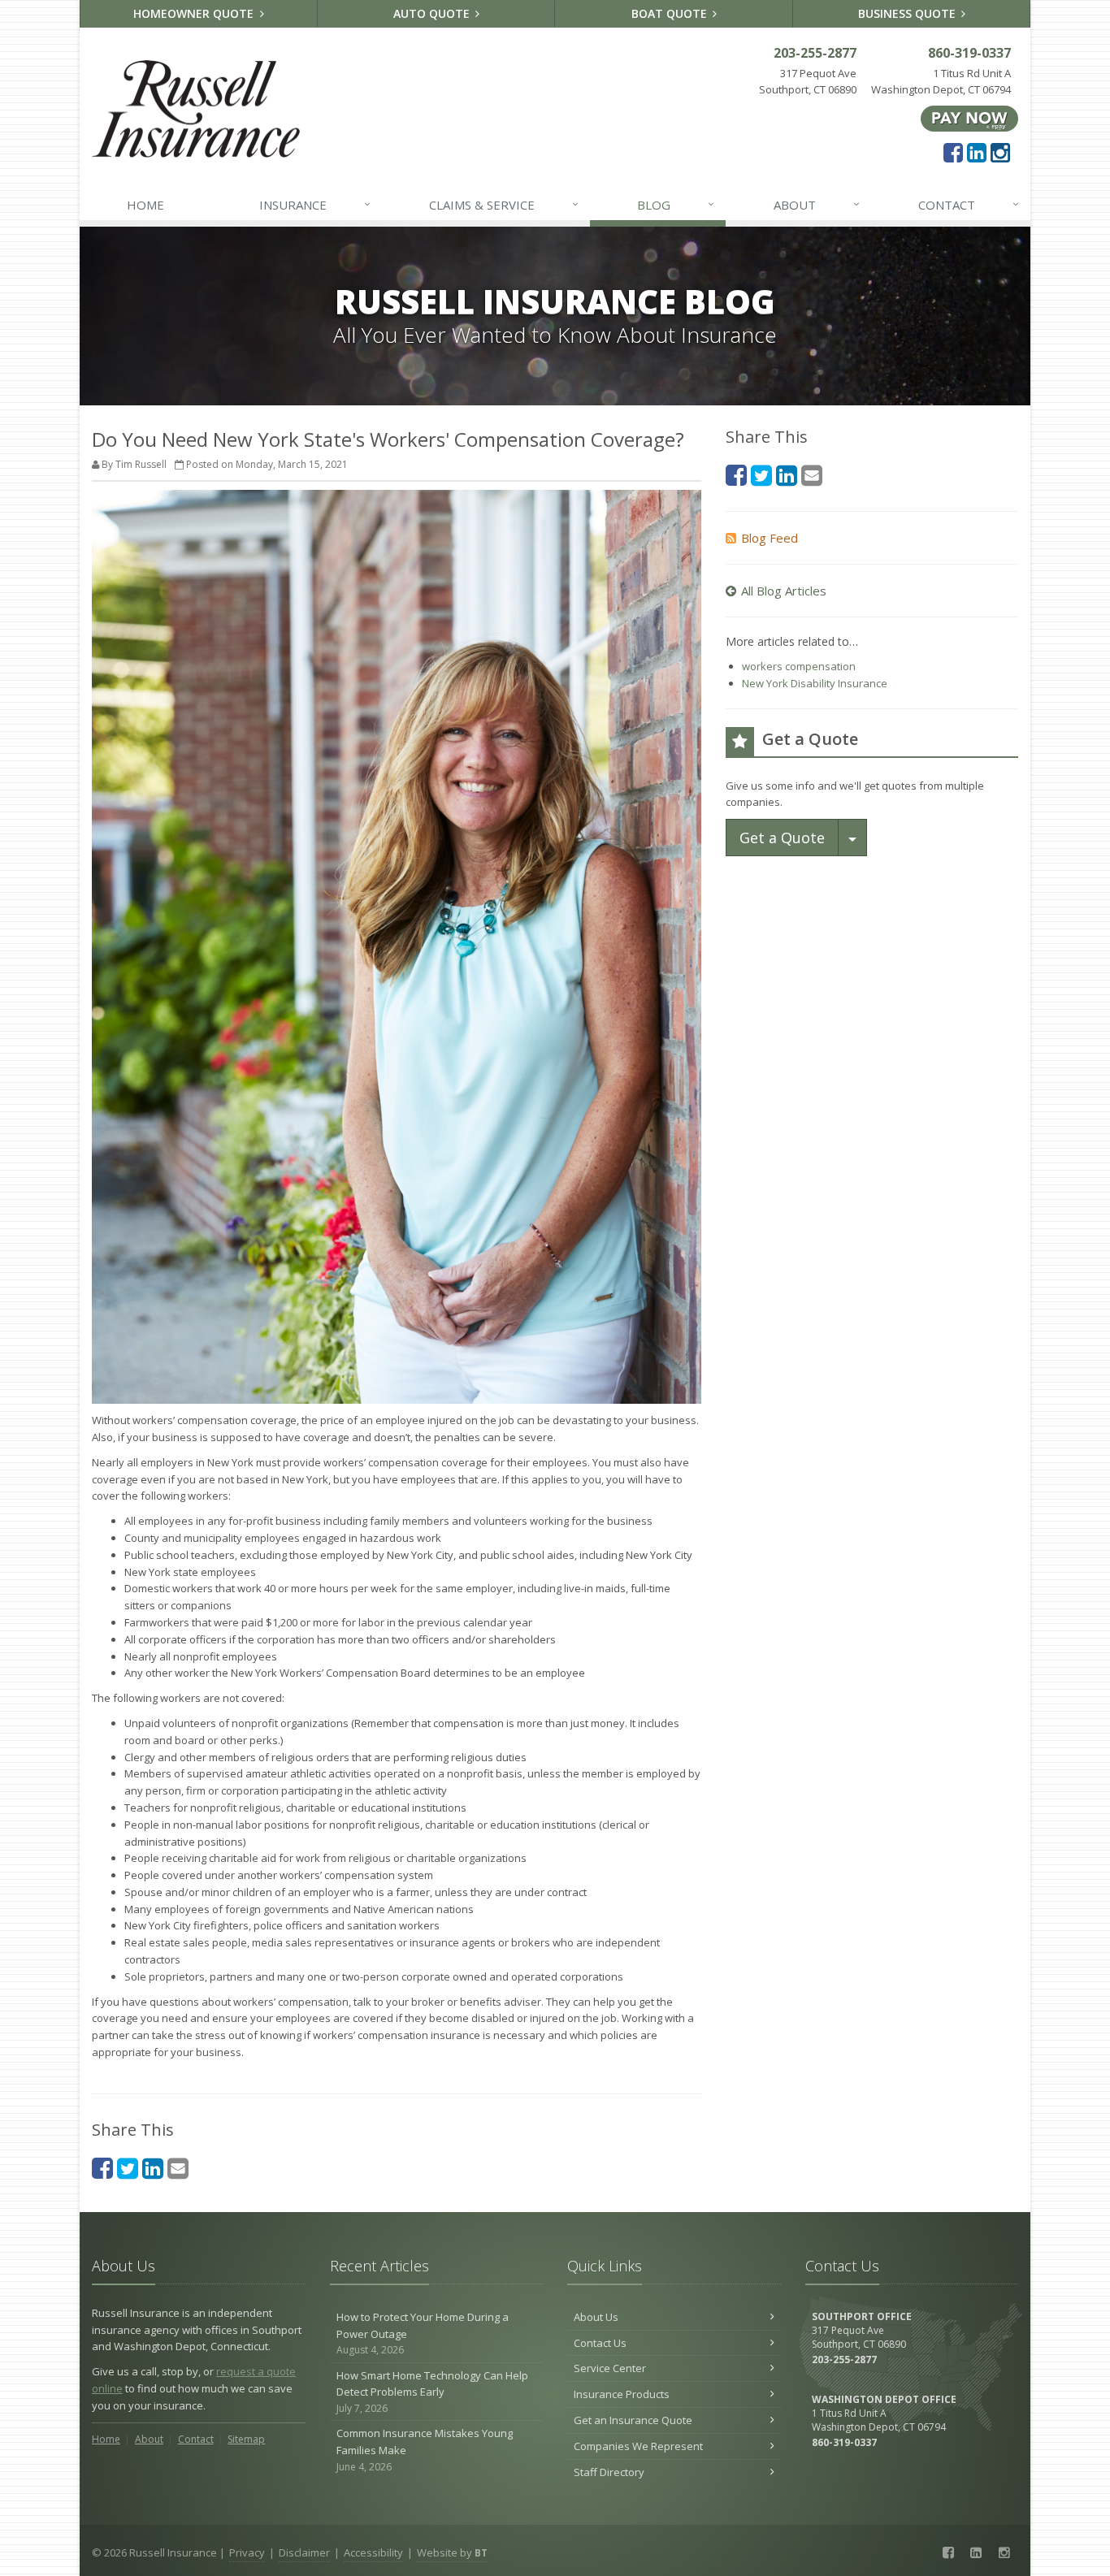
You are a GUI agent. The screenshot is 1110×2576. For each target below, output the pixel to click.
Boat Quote (671, 13)
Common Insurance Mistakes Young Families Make (425, 2450)
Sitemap (246, 2439)
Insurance (315, 204)
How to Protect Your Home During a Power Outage (423, 2334)
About (817, 204)
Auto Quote (433, 13)
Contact (969, 204)
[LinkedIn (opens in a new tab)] (977, 152)
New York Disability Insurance (815, 683)
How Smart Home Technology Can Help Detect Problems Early (432, 2392)
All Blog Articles (784, 591)
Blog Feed (770, 538)
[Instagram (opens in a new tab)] (1000, 152)
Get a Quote (782, 838)
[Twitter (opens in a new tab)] (128, 2168)
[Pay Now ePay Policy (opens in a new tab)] (969, 118)
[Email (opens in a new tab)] (178, 2168)
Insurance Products (622, 2394)
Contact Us (600, 2343)
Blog (676, 204)
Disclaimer (304, 2552)
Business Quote (908, 13)
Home (145, 205)
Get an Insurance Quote (633, 2420)
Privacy (247, 2552)
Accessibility (373, 2552)
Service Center (610, 2368)
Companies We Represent (638, 2446)
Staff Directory (609, 2472)
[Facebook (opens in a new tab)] (953, 152)
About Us (596, 2317)
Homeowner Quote (195, 13)
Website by (452, 2552)
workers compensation (799, 666)
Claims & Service (504, 204)
